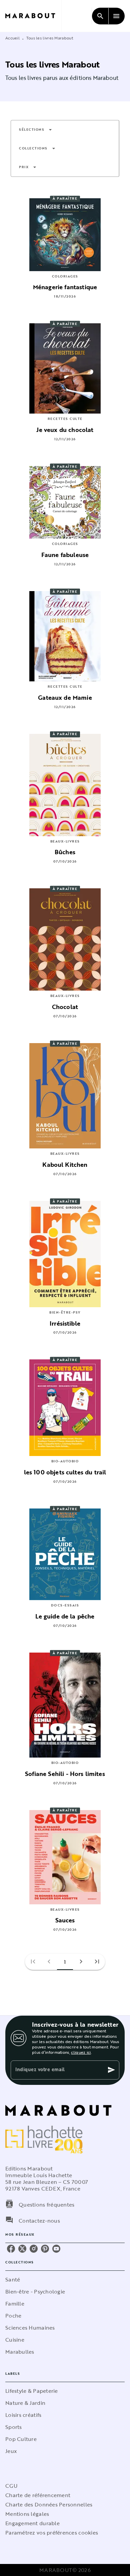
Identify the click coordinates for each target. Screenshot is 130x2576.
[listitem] (11, 2249)
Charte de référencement (38, 2495)
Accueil (12, 38)
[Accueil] (33, 16)
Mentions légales (27, 2514)
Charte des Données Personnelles (49, 2504)
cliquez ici (81, 2052)
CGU (11, 2486)
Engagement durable (32, 2523)
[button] (36, 130)
